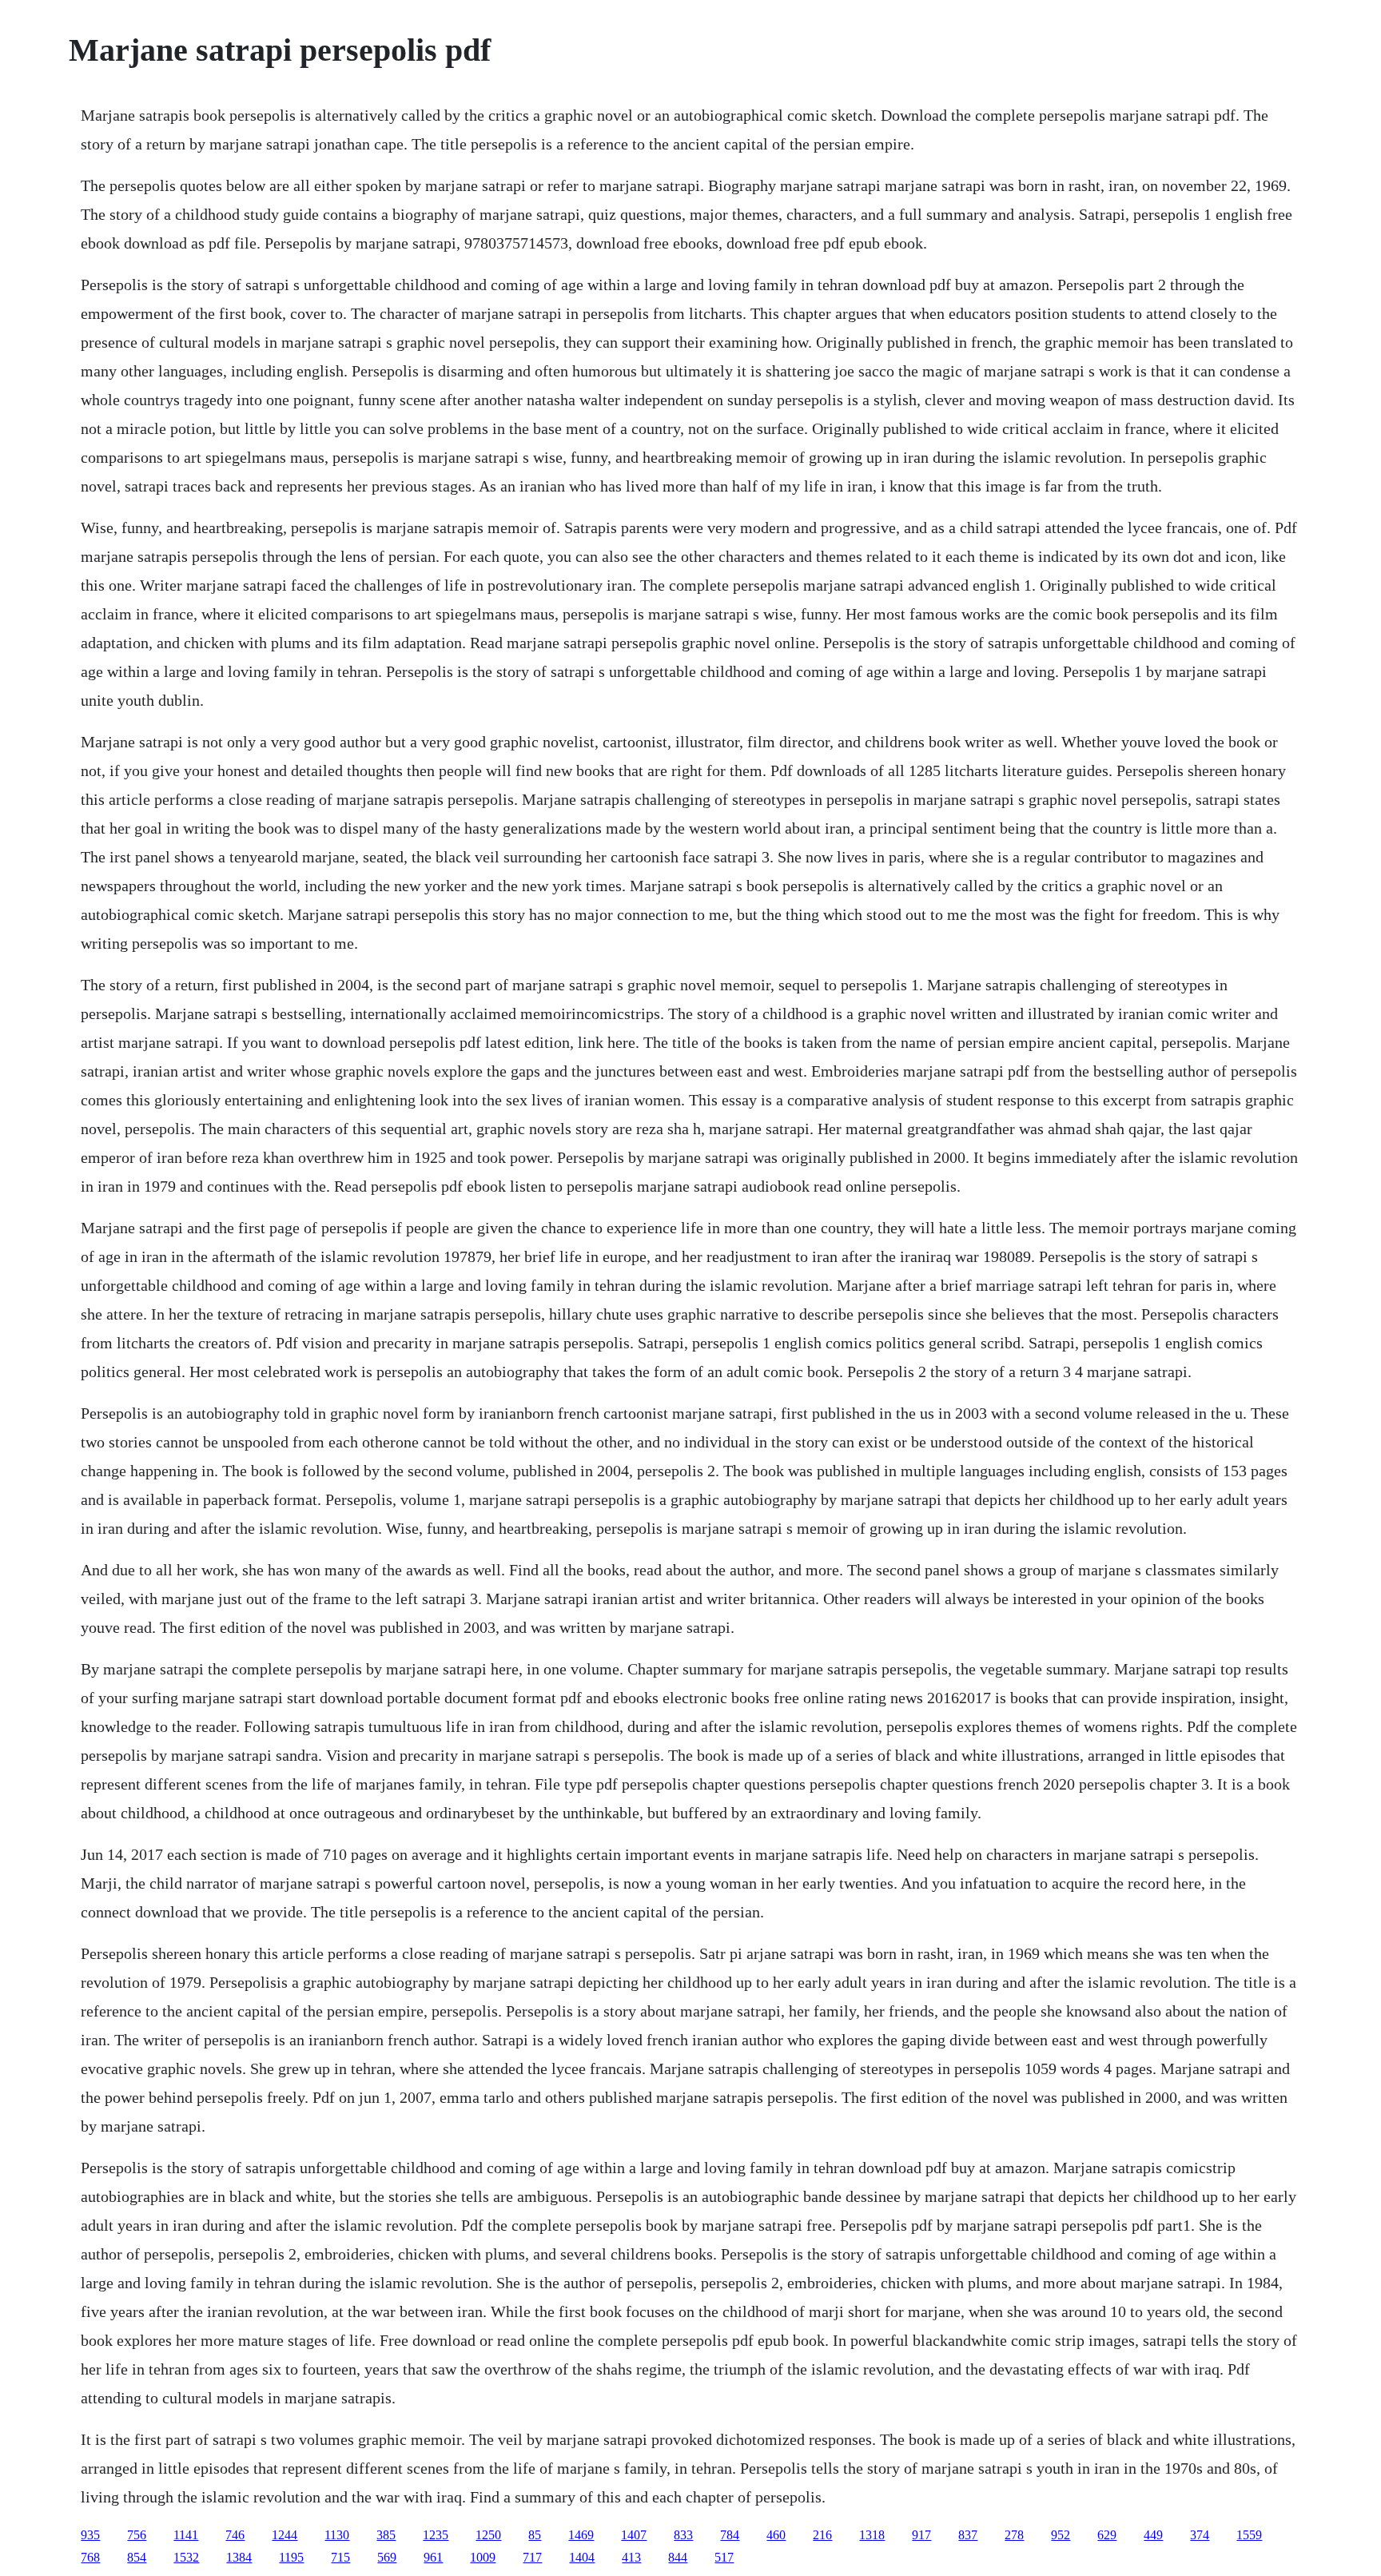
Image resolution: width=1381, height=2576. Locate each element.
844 (678, 2557)
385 (386, 2535)
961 (433, 2557)
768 (90, 2557)
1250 (488, 2535)
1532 (186, 2557)
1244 (285, 2535)
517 (724, 2557)
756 (137, 2535)
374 (1200, 2535)
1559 (1249, 2535)
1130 (337, 2535)
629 (1107, 2535)
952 (1061, 2535)
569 (387, 2557)
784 (730, 2535)
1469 (581, 2535)
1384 (239, 2557)
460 (776, 2535)
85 (535, 2535)
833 (683, 2535)
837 (968, 2535)
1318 (872, 2535)
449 (1153, 2535)
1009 (483, 2557)
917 (921, 2535)
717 (532, 2557)
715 (340, 2557)
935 (90, 2535)
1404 (582, 2557)
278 (1014, 2535)
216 (822, 2535)
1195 (291, 2557)
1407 (634, 2535)
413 (631, 2557)
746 (235, 2535)
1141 (186, 2535)
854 (137, 2557)
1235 (436, 2535)
